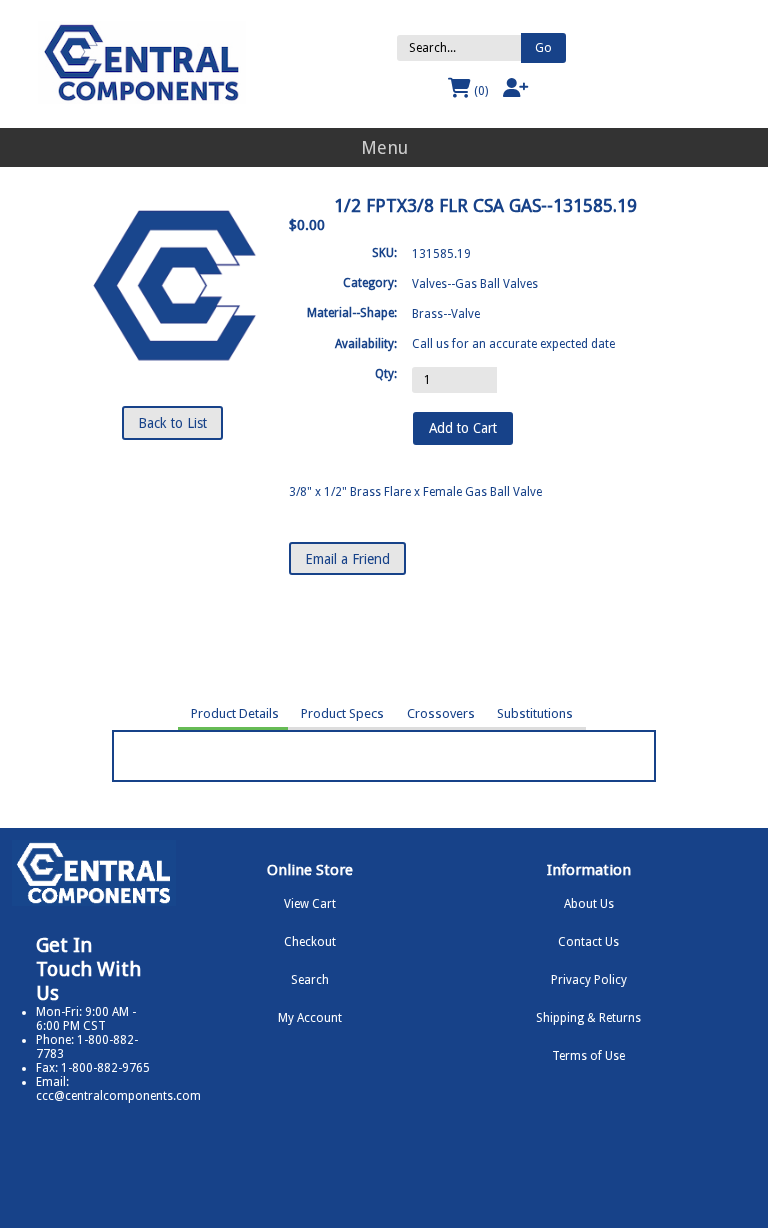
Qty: (386, 374)
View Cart (310, 904)
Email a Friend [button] (347, 559)
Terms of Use (588, 1056)
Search (310, 980)
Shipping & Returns (588, 1018)
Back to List (172, 423)
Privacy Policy (589, 980)
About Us (589, 904)
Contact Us (588, 942)
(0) (479, 91)
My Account (310, 1018)
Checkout (310, 942)
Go (543, 48)
